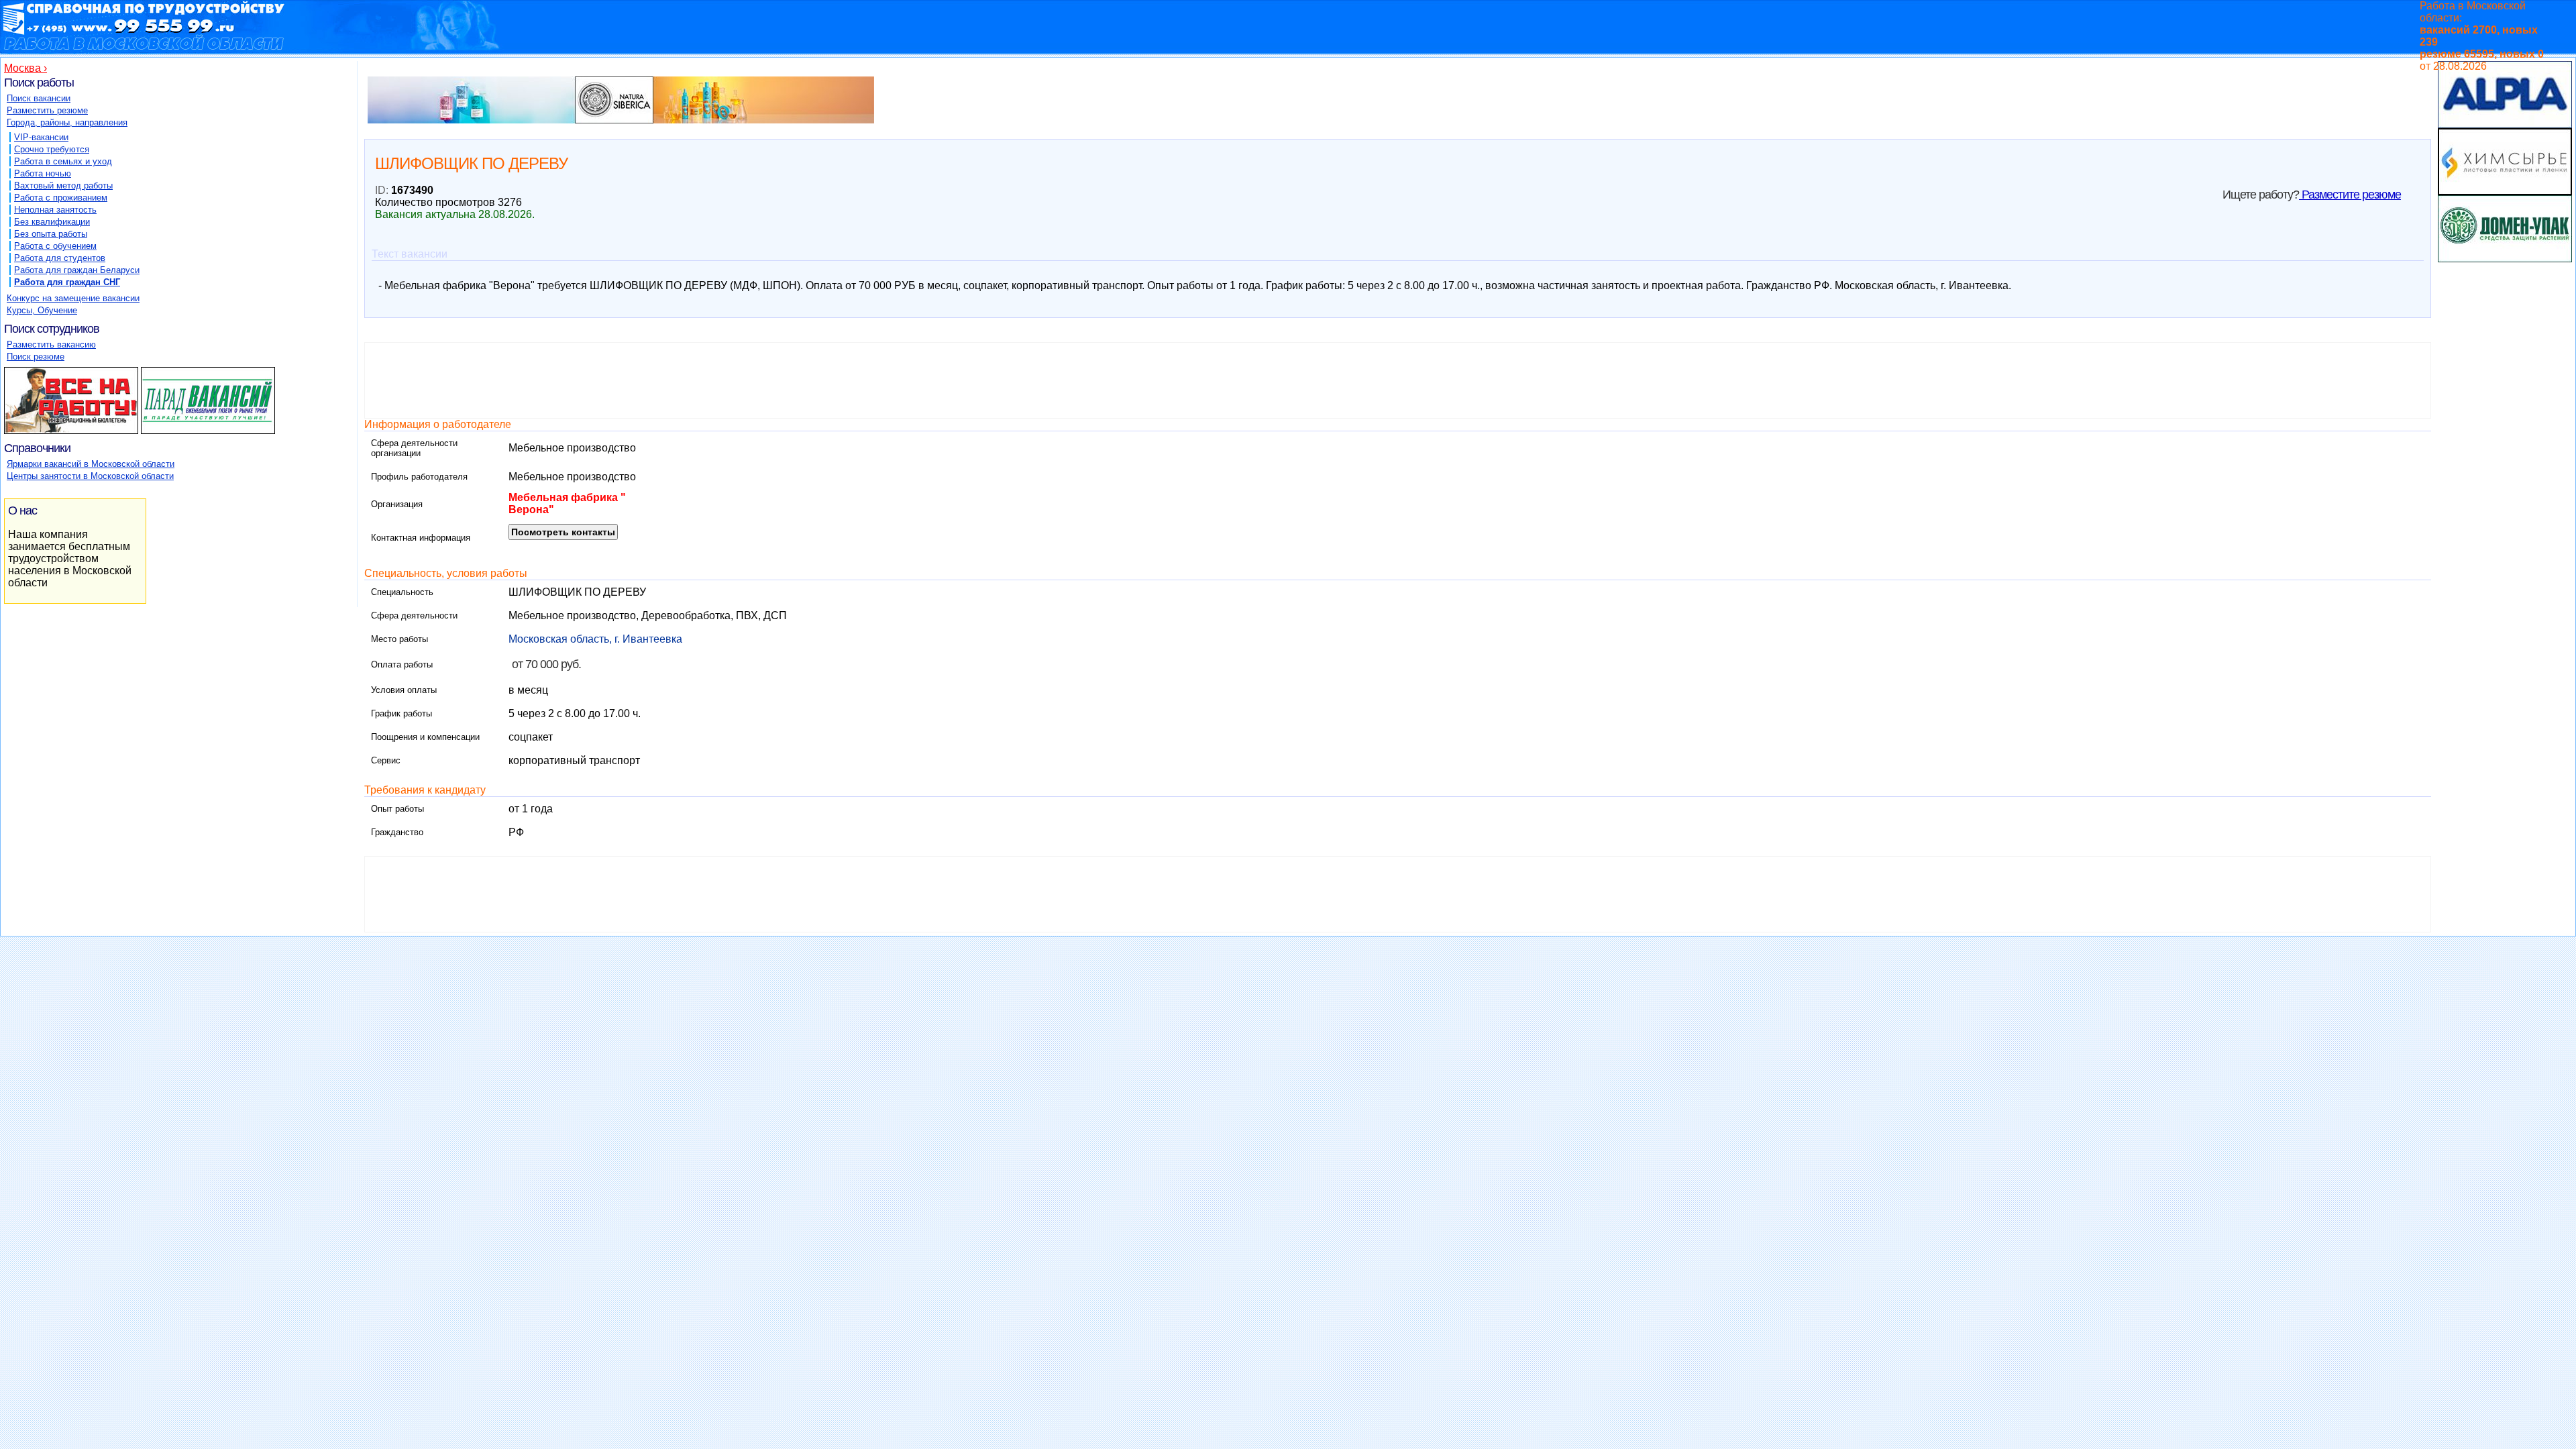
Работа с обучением (55, 246)
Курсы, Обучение (42, 310)
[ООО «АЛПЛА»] (2505, 124)
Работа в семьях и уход (63, 161)
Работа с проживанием (61, 198)
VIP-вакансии (41, 137)
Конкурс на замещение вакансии (73, 298)
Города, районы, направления (67, 122)
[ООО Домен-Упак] (2505, 259)
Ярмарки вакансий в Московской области (91, 464)
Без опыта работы (51, 234)
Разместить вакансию (51, 344)
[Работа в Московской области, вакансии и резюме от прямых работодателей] (1212, 36)
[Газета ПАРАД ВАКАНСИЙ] (208, 434)
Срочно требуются (52, 149)
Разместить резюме (47, 110)
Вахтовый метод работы (63, 185)
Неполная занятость (55, 210)
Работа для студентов (60, 258)
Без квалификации (52, 222)
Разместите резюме (2350, 195)
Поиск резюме (36, 357)
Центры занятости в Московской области (90, 476)
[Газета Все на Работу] (71, 434)
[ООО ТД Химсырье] (2505, 192)
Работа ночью (43, 173)
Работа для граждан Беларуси (77, 270)
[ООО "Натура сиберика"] (621, 123)
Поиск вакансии (39, 98)
